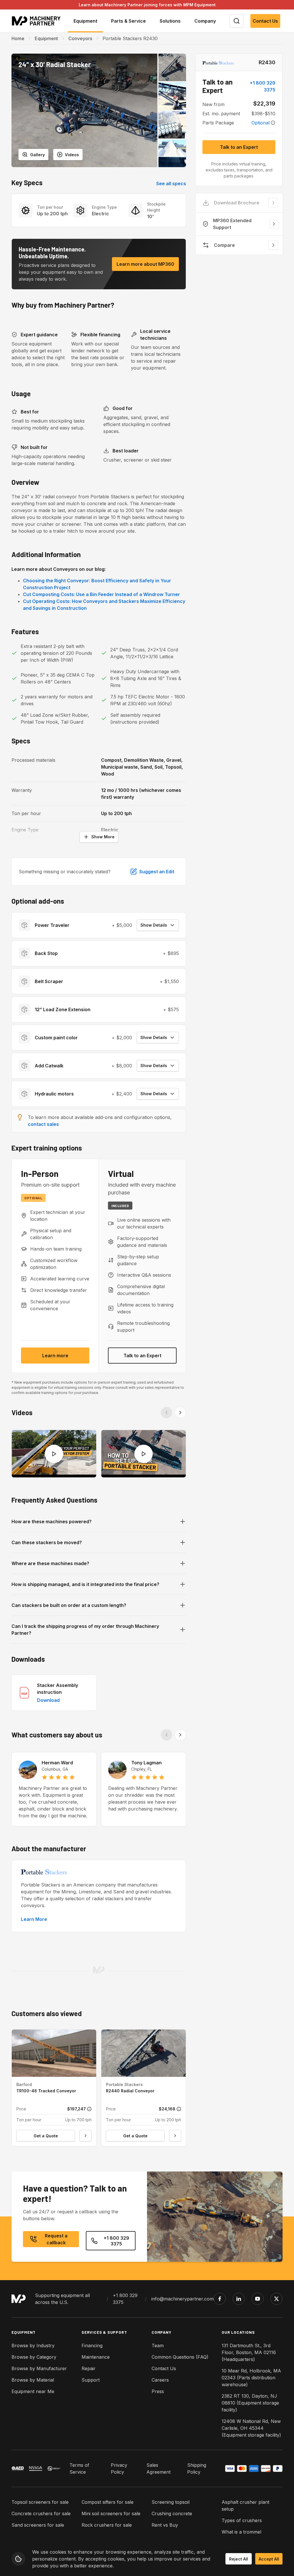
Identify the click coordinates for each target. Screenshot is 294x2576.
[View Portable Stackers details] (218, 63)
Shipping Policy (197, 2468)
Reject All (239, 2559)
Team (158, 2345)
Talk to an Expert (142, 1356)
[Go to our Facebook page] (220, 2299)
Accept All (269, 2559)
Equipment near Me (33, 2391)
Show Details (154, 925)
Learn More (34, 1919)
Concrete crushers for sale (41, 2513)
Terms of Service (79, 2468)
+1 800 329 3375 (263, 86)
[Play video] (54, 1454)
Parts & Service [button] (128, 21)
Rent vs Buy (165, 2525)
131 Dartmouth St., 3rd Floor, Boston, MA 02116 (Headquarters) (249, 2352)
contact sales (43, 1124)
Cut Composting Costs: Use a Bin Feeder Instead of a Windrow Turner (101, 594)
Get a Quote (46, 2136)
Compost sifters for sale (108, 2502)
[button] (84, 110)
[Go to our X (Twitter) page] (276, 2299)
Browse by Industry (33, 2345)
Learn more (55, 1356)
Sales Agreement (158, 2468)
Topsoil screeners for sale (40, 2502)
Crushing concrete (172, 2513)
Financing (92, 2345)
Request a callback (56, 2239)
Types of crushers (242, 2520)
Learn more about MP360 (145, 264)
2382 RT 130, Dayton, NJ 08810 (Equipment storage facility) (250, 2403)
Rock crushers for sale (107, 2525)
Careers (160, 2380)
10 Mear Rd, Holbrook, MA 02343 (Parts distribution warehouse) (251, 2378)
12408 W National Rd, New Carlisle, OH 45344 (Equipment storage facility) (251, 2428)
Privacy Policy (119, 2468)
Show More (103, 837)
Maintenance (96, 2357)
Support (91, 2380)
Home (18, 38)
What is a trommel (241, 2532)
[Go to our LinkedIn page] (239, 2299)
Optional (261, 123)
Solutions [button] (170, 21)
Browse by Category (34, 2357)
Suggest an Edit (157, 872)
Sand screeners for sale (38, 2525)
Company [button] (205, 21)
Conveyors (80, 38)
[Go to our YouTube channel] (258, 2299)
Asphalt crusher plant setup (245, 2505)
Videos (72, 155)
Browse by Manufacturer (39, 2368)
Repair (89, 2368)
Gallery (37, 155)
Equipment (46, 38)
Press (158, 2391)
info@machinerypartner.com (182, 2299)
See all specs (171, 183)
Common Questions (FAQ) (180, 2357)
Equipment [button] (85, 21)
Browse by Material (33, 2380)
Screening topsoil (171, 2502)
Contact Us (265, 21)
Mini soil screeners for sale (111, 2513)
